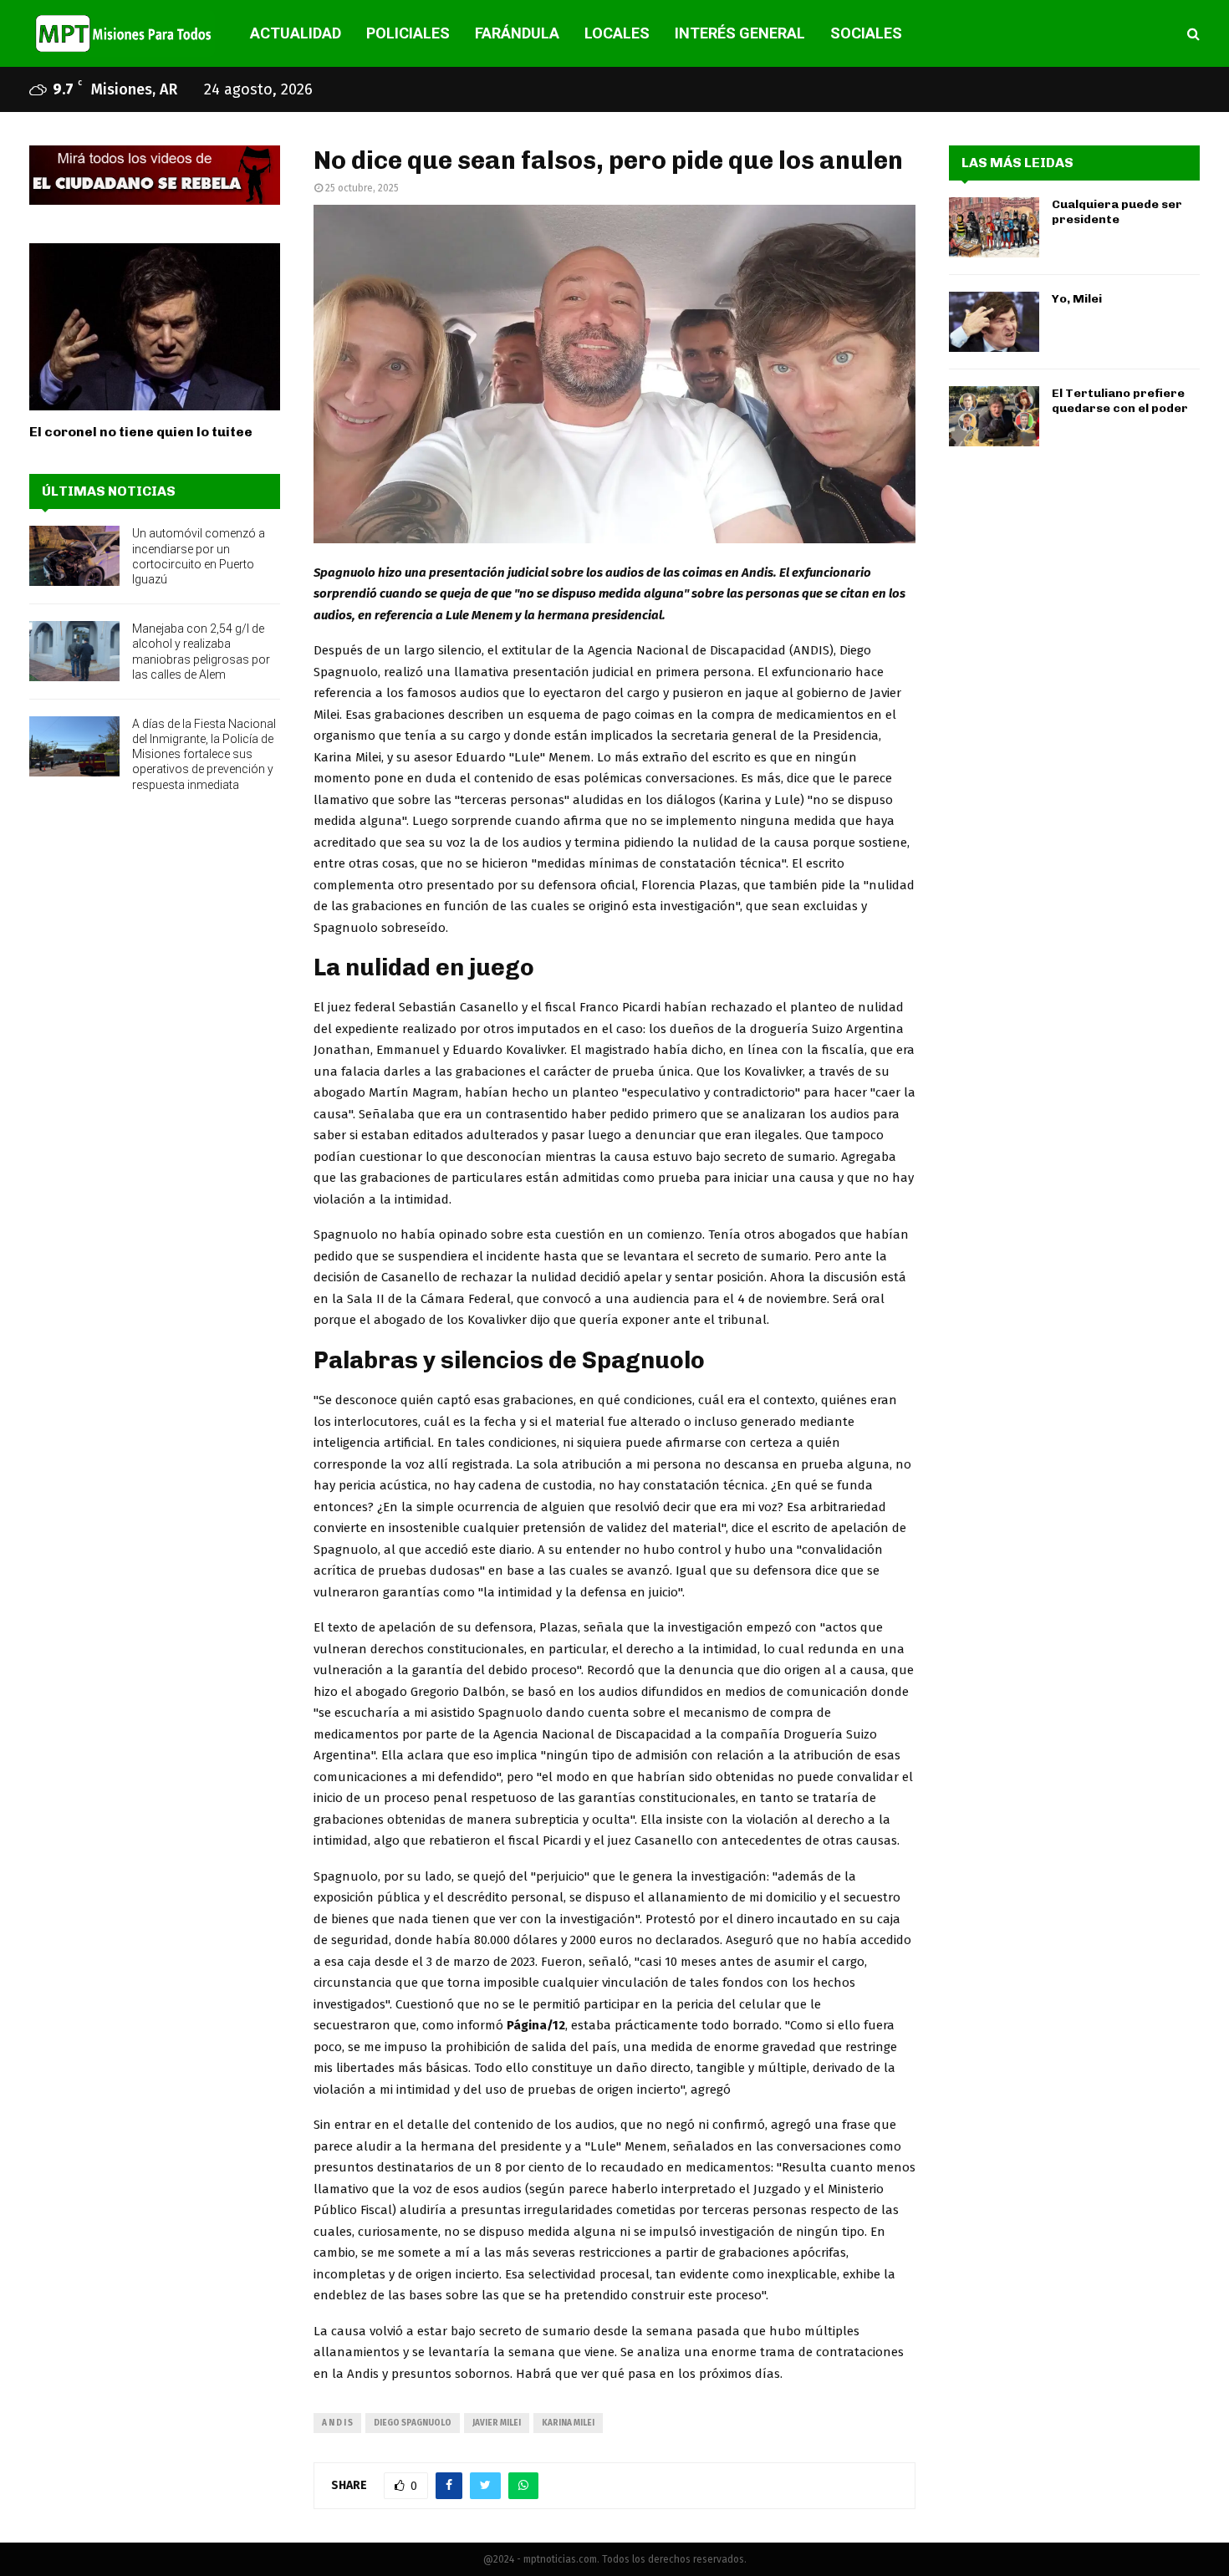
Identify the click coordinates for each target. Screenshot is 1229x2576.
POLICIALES (408, 33)
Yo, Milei (1077, 299)
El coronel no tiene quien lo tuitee (141, 432)
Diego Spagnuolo (413, 2423)
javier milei (497, 2423)
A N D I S (337, 2423)
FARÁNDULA (517, 33)
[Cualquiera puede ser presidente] (994, 227)
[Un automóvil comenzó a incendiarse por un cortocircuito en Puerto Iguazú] (74, 556)
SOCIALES (866, 33)
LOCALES (617, 33)
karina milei (568, 2423)
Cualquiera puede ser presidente (1117, 212)
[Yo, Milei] (994, 322)
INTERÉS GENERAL (740, 33)
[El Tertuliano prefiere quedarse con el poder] (994, 416)
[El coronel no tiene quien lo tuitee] (155, 327)
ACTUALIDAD (296, 33)
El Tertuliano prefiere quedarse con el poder (1120, 401)
